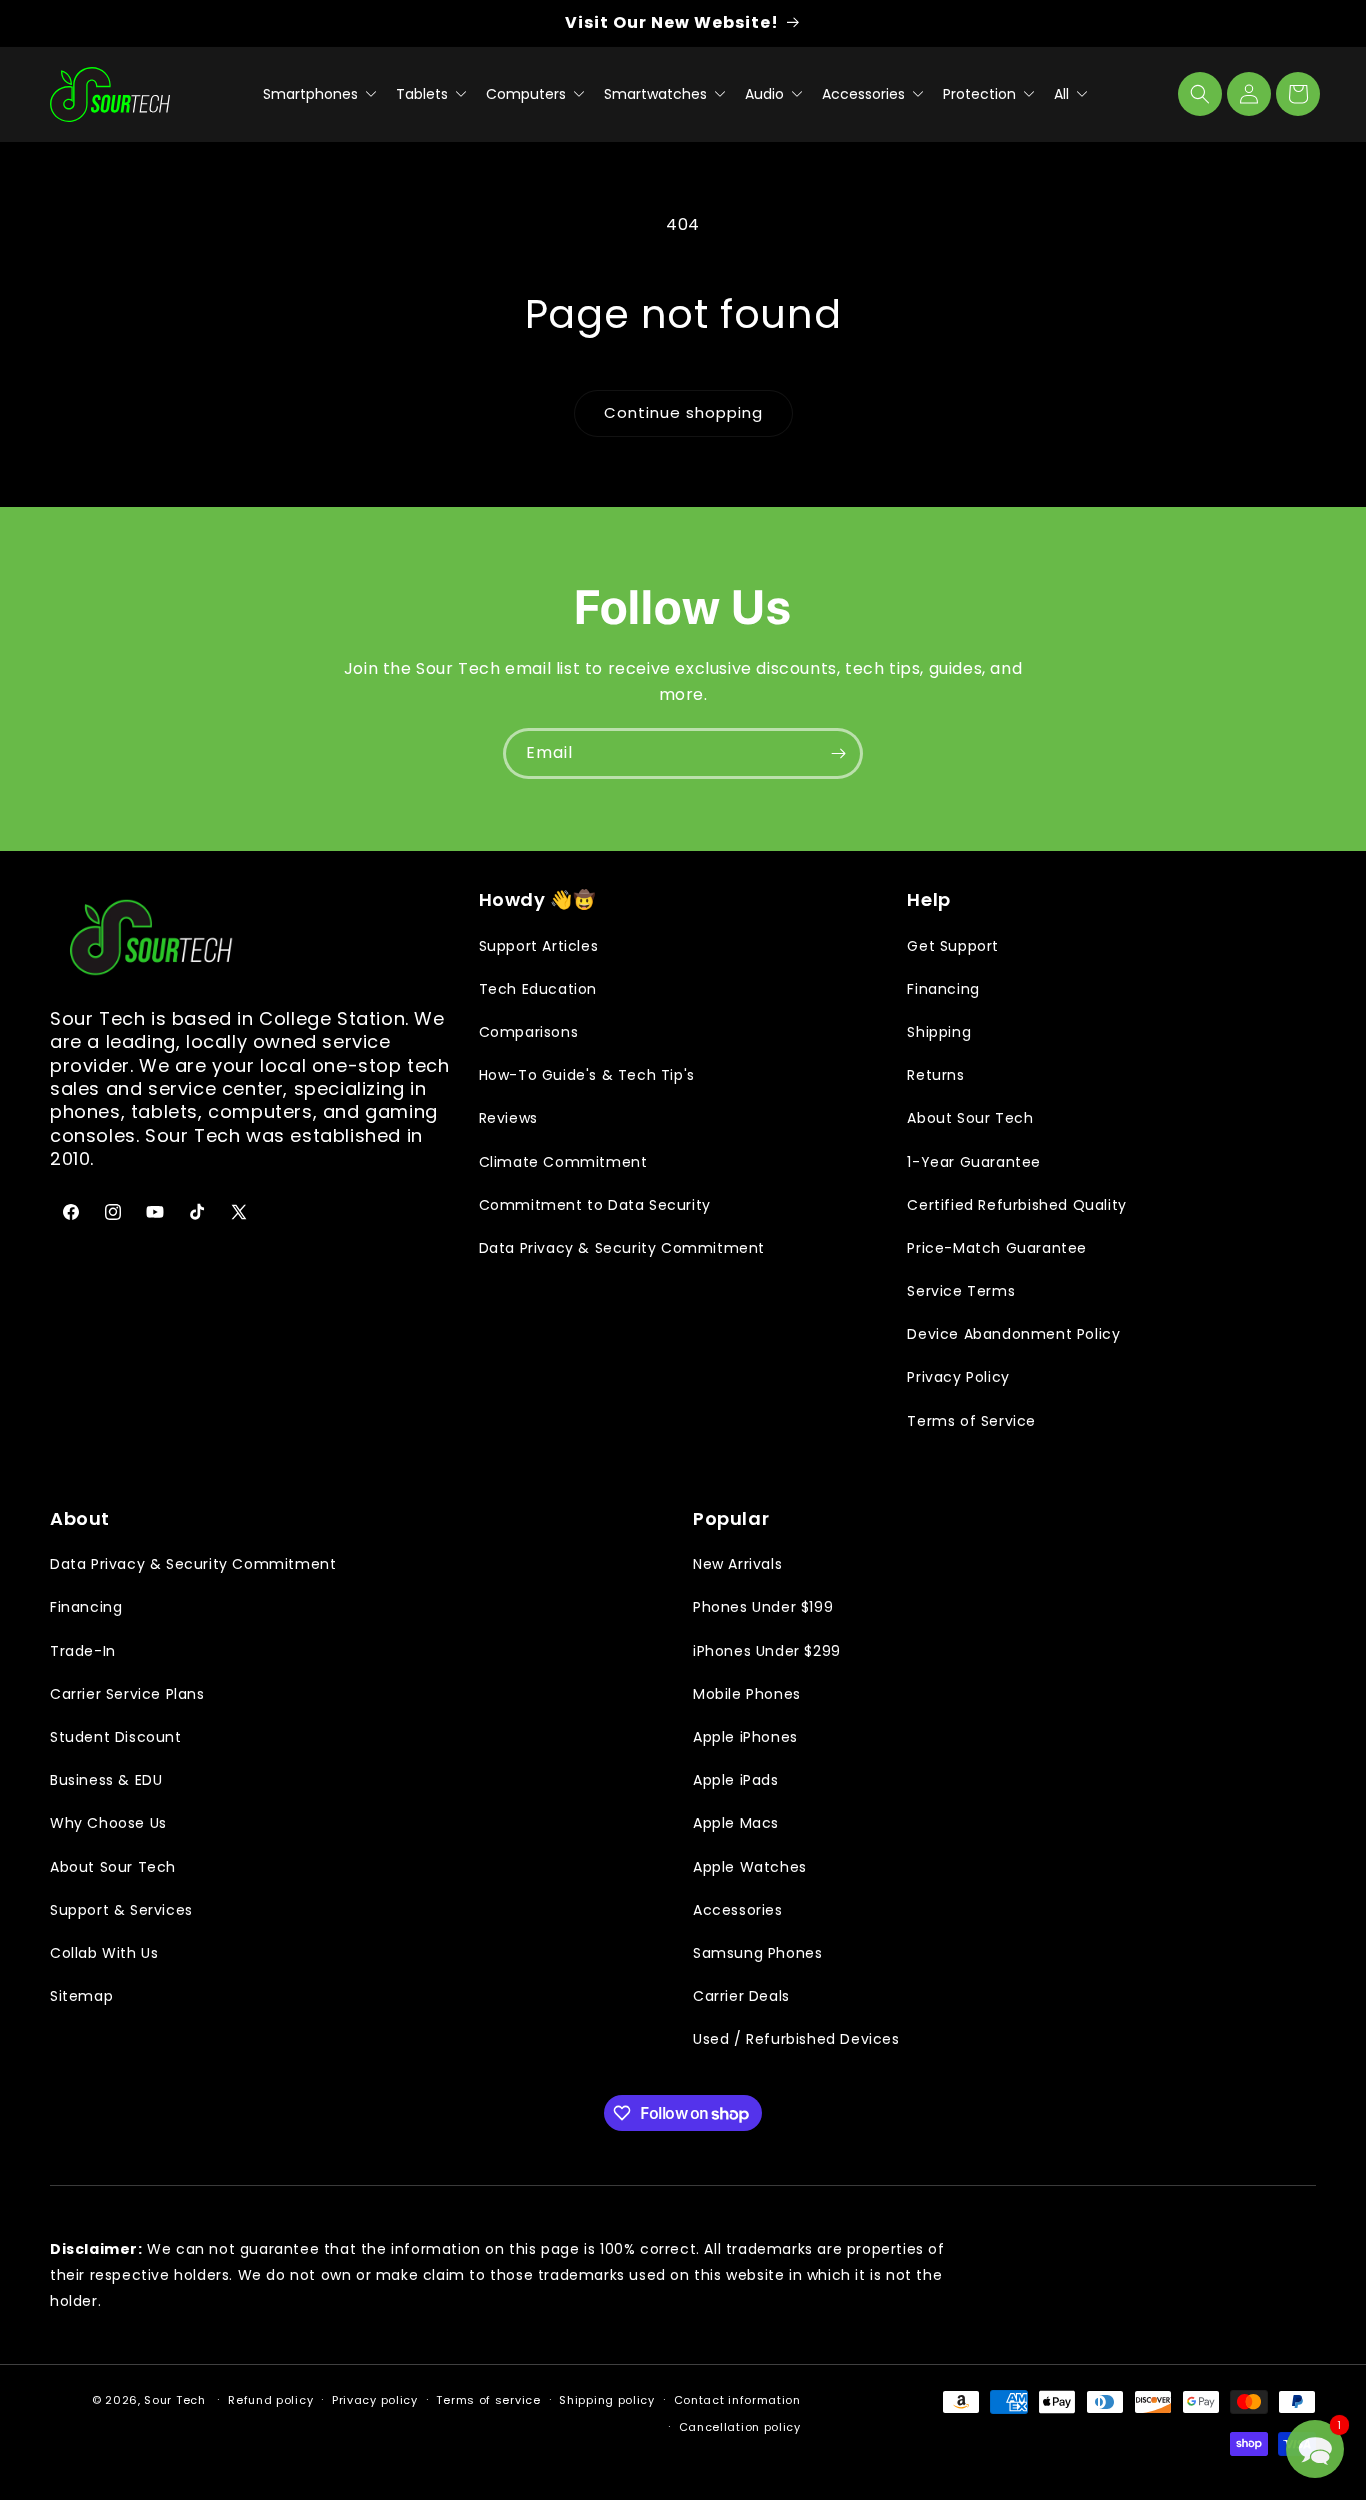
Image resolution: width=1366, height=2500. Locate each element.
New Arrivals (737, 1564)
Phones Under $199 (763, 1607)
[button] (1200, 94)
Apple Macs (736, 1823)
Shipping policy (607, 2400)
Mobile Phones (747, 1694)
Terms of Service (971, 1421)
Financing (943, 989)
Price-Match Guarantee (997, 1248)
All (1063, 94)
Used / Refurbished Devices (796, 2039)
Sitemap (81, 1996)
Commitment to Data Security (595, 1205)
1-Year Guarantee (974, 1162)
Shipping (939, 1032)
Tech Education (538, 989)
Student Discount (116, 1737)
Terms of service (488, 2400)
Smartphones (312, 94)
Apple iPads (736, 1780)
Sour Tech (174, 2400)
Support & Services (121, 1910)
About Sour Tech (970, 1118)
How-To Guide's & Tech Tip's (587, 1075)
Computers (528, 94)
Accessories (865, 94)
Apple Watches (750, 1867)
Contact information (737, 2400)
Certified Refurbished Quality (1016, 1205)
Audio (766, 94)
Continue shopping (683, 412)
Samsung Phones (757, 1953)
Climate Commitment (563, 1162)
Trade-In (83, 1651)
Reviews (508, 1118)
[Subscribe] (838, 753)
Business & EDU (106, 1780)
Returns (935, 1075)
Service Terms (961, 1291)
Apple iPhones (745, 1737)
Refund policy (270, 2400)
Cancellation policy (740, 2427)
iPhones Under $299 (767, 1651)
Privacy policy (375, 2400)
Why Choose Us (108, 1823)
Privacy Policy (958, 1377)
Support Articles (539, 946)
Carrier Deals (741, 1996)
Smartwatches (657, 94)
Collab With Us (104, 1953)
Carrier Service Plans (127, 1694)
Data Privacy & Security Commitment (622, 1248)
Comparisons (529, 1032)
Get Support (953, 946)
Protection (981, 94)
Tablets (424, 94)
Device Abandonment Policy (1013, 1334)
